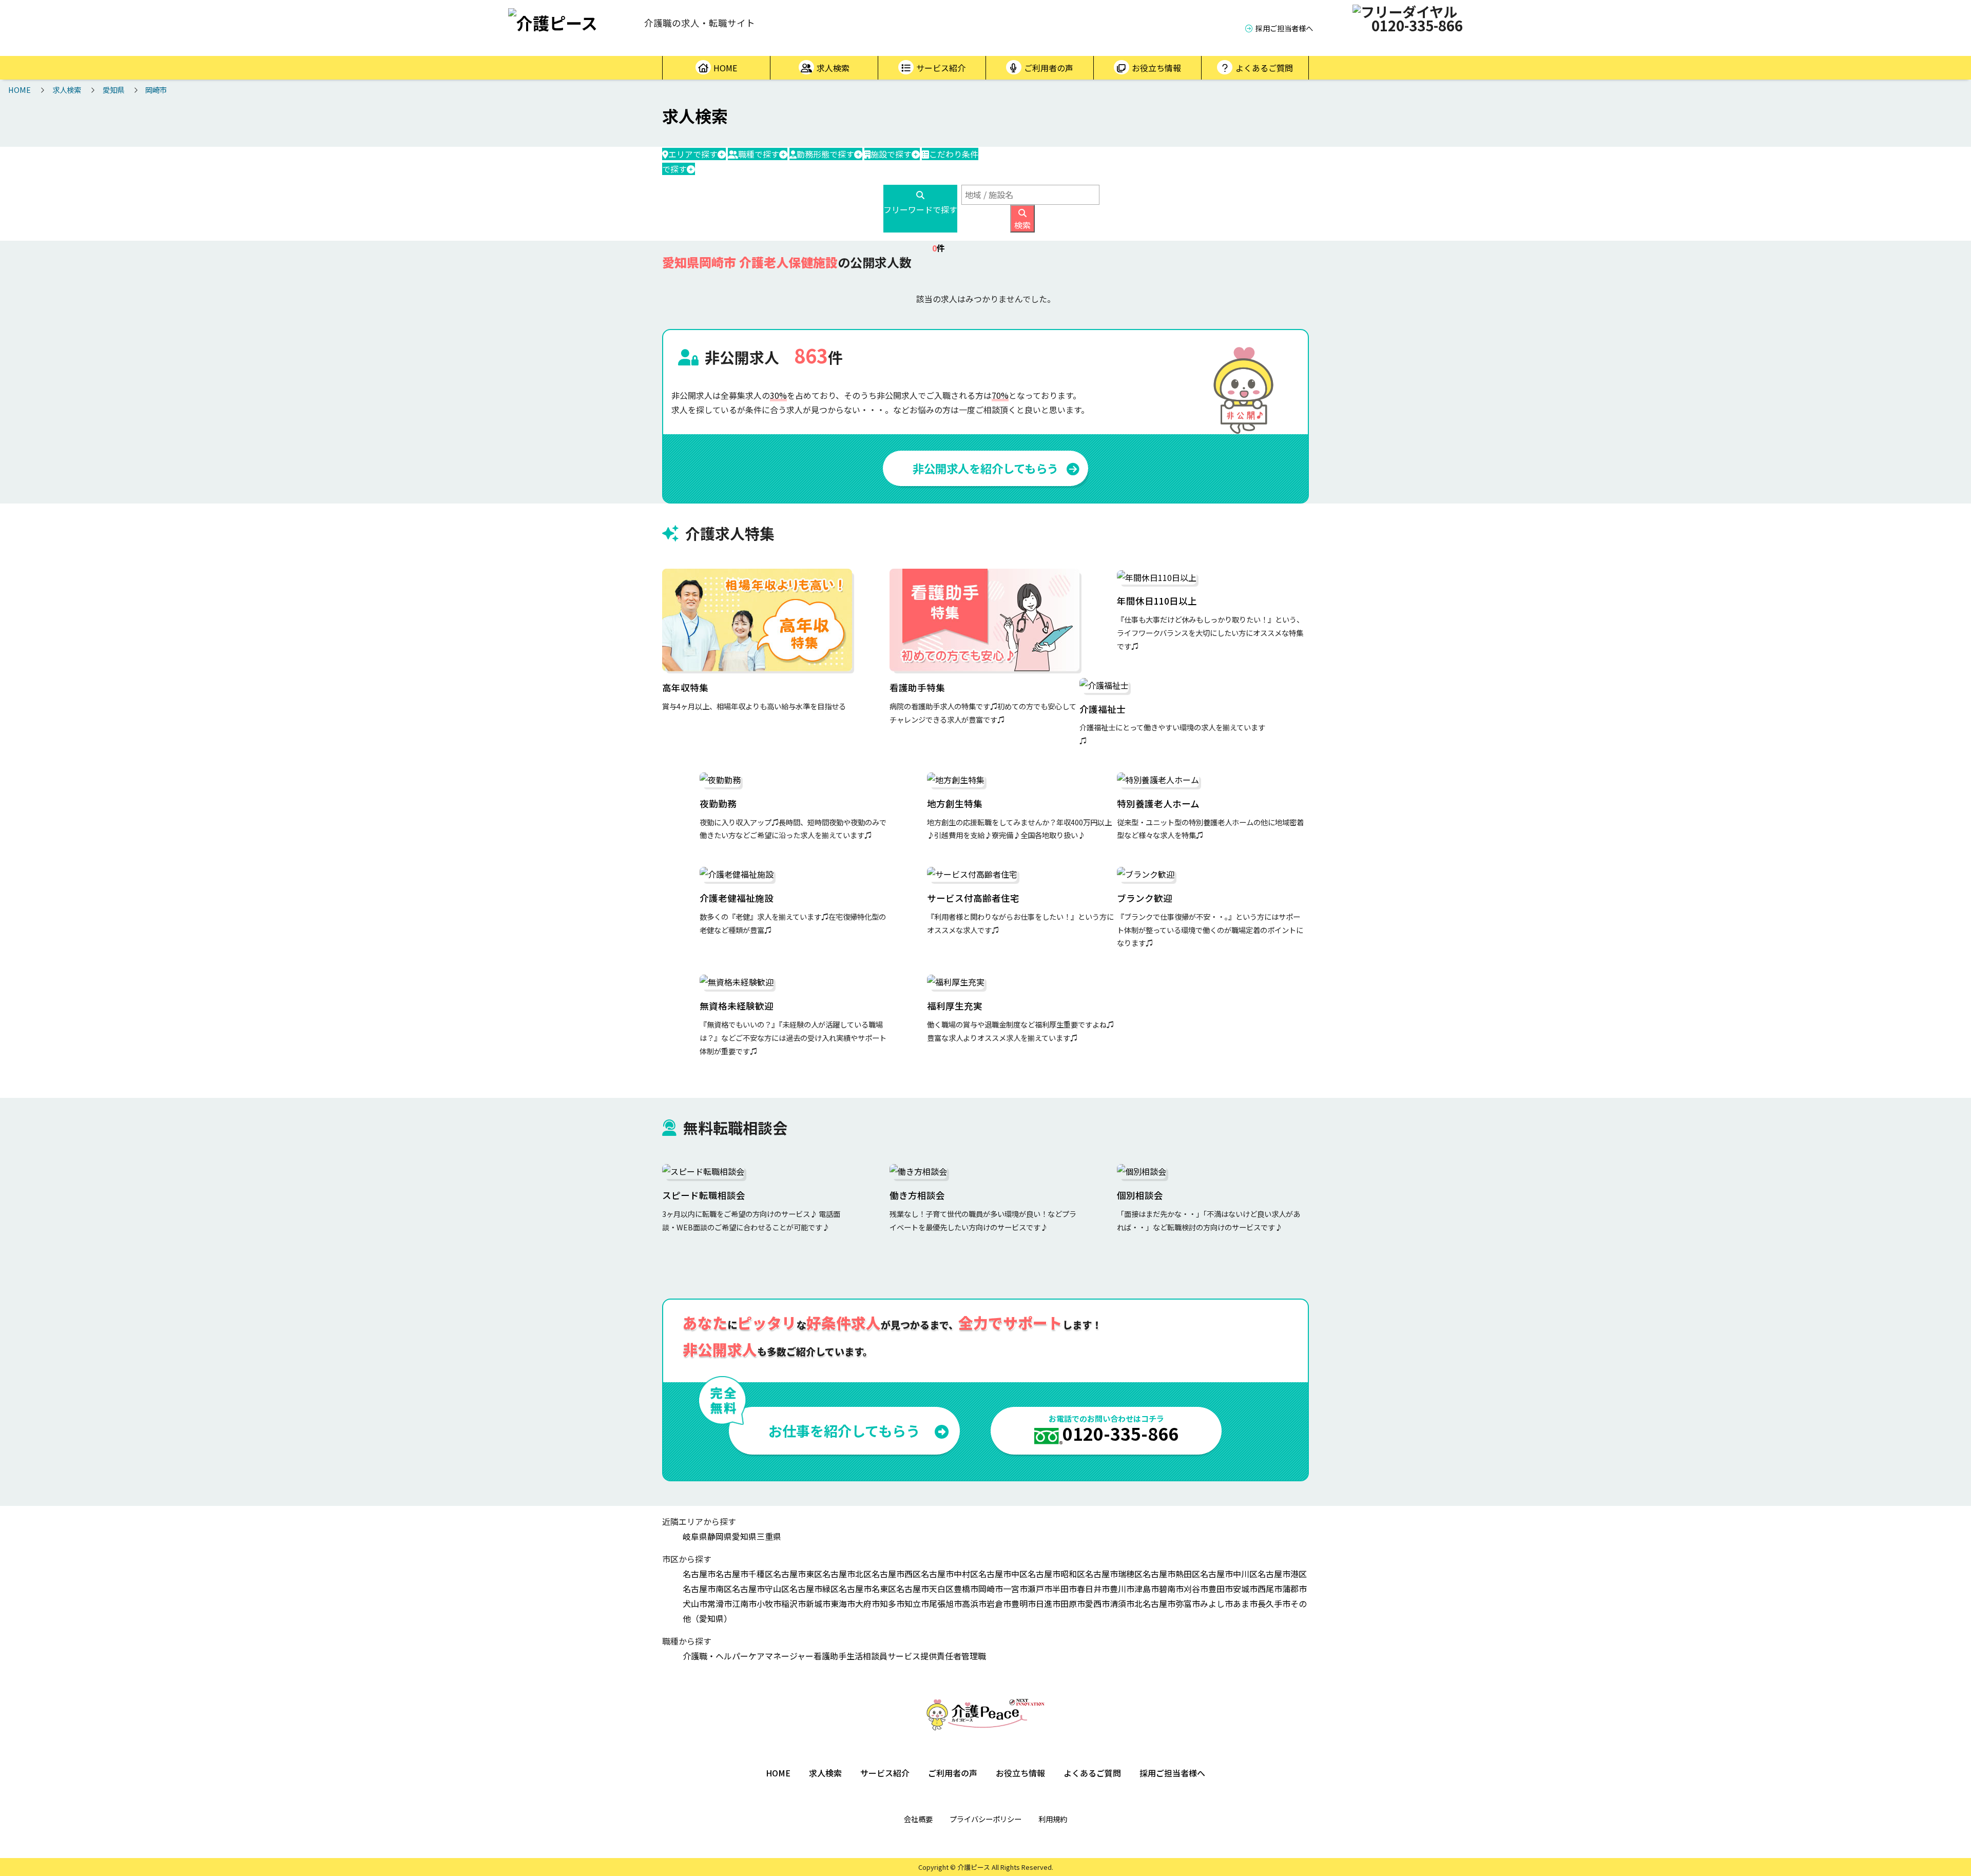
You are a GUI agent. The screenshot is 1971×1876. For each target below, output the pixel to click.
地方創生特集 (955, 804)
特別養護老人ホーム (1158, 804)
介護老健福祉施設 (737, 898)
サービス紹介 (941, 68)
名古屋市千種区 (744, 1574)
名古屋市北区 (847, 1574)
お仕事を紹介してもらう (844, 1430)
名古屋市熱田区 (1171, 1574)
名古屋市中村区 (950, 1574)
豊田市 (1221, 1589)
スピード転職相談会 (704, 1195)
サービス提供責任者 (924, 1656)
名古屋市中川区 (1229, 1574)
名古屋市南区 (707, 1589)
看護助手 (830, 1656)
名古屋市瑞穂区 (1114, 1574)
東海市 (843, 1603)
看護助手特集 (917, 688)
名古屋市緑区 (814, 1589)
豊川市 (1122, 1589)
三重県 (769, 1536)
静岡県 (720, 1536)
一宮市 (1015, 1589)
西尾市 (1270, 1589)
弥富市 (1188, 1603)
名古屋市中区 (1003, 1574)
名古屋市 (699, 1574)
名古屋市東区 (798, 1574)
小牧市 (769, 1603)
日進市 (1048, 1603)
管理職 (974, 1656)
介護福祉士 (1103, 709)
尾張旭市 (945, 1603)
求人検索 (833, 68)
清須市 (1122, 1603)
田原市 (1073, 1603)
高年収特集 (685, 688)
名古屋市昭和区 (1056, 1574)
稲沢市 (794, 1603)
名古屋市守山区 (761, 1589)
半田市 (1065, 1589)
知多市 (892, 1603)
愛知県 (113, 90)
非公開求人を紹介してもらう (985, 468)
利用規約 (1053, 1819)
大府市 (867, 1603)
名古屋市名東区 (867, 1589)
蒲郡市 (1294, 1589)
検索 (1022, 225)
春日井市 (1093, 1589)
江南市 (744, 1603)
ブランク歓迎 (1145, 898)
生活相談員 (867, 1656)
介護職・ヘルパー (716, 1656)
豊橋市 (966, 1589)
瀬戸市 (1040, 1589)
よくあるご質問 (1264, 68)
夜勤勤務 (718, 804)
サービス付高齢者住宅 (973, 898)
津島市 (1147, 1589)
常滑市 (720, 1603)
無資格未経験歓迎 (737, 1006)
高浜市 (974, 1603)
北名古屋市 (1155, 1603)
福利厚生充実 (955, 1006)
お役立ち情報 (1156, 68)
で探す (693, 154)
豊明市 (1023, 1603)
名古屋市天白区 (925, 1589)
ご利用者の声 (1049, 68)
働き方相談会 (917, 1195)
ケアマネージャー (781, 1656)
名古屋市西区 (896, 1574)
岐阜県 (695, 1536)
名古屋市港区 (1282, 1574)
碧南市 (1171, 1589)
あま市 (1245, 1603)
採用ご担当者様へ (1284, 28)
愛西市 (1097, 1603)
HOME (725, 68)
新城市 (818, 1603)
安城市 (1245, 1589)
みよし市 (1216, 1603)
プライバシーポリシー (985, 1819)
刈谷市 (1196, 1589)
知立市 (917, 1603)
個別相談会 (1140, 1195)
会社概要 (918, 1819)
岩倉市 (999, 1603)
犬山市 (695, 1603)
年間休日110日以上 (1157, 601)
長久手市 (1274, 1603)
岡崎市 (156, 90)
